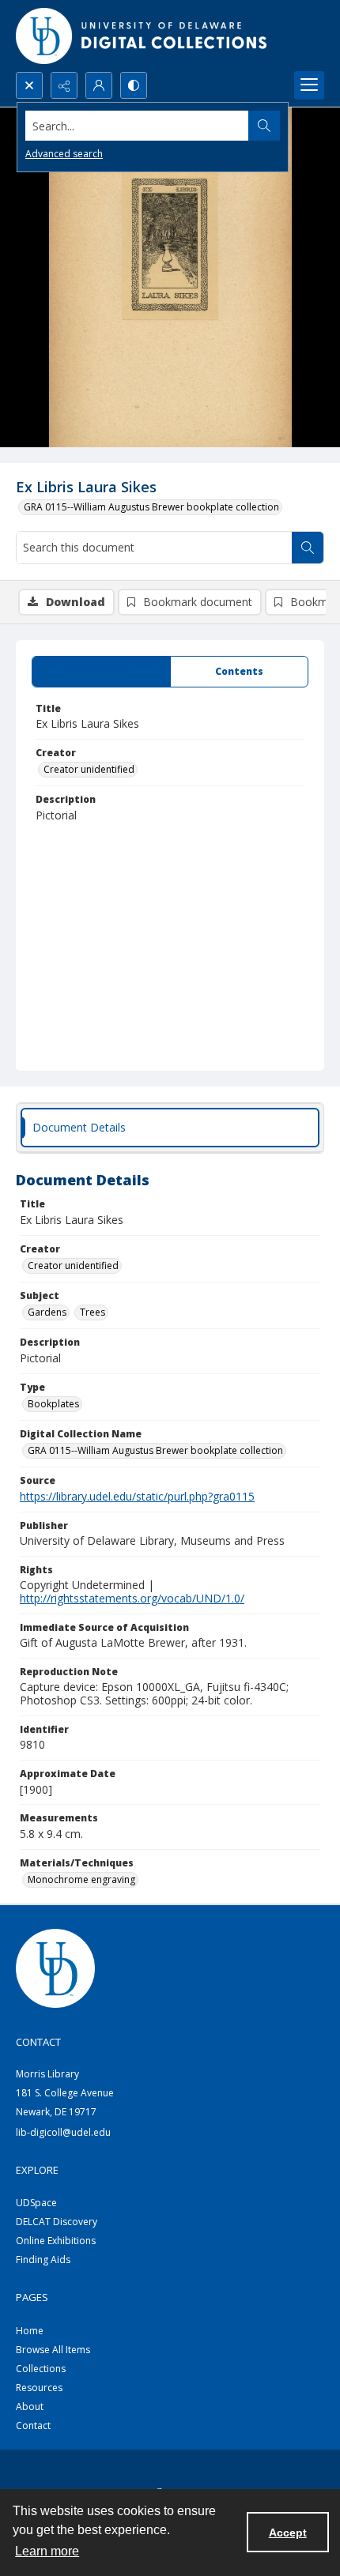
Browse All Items (53, 2350)
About (30, 2407)
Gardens (47, 1312)
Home (30, 2331)
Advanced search (64, 154)
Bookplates (53, 1404)
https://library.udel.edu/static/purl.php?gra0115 (137, 1496)
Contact (33, 2425)
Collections (41, 2369)
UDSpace (36, 2203)
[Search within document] (308, 548)
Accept (288, 2533)
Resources (39, 2388)
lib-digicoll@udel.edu (63, 2132)
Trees (93, 1312)
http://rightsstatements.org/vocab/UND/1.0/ (132, 1598)
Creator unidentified (89, 769)
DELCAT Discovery (57, 2222)
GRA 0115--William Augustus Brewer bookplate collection (151, 507)
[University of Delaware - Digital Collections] (142, 36)
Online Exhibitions (56, 2241)
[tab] (101, 672)
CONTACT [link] (38, 2042)
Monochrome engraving (81, 1879)
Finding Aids (43, 2260)
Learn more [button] (47, 2551)
